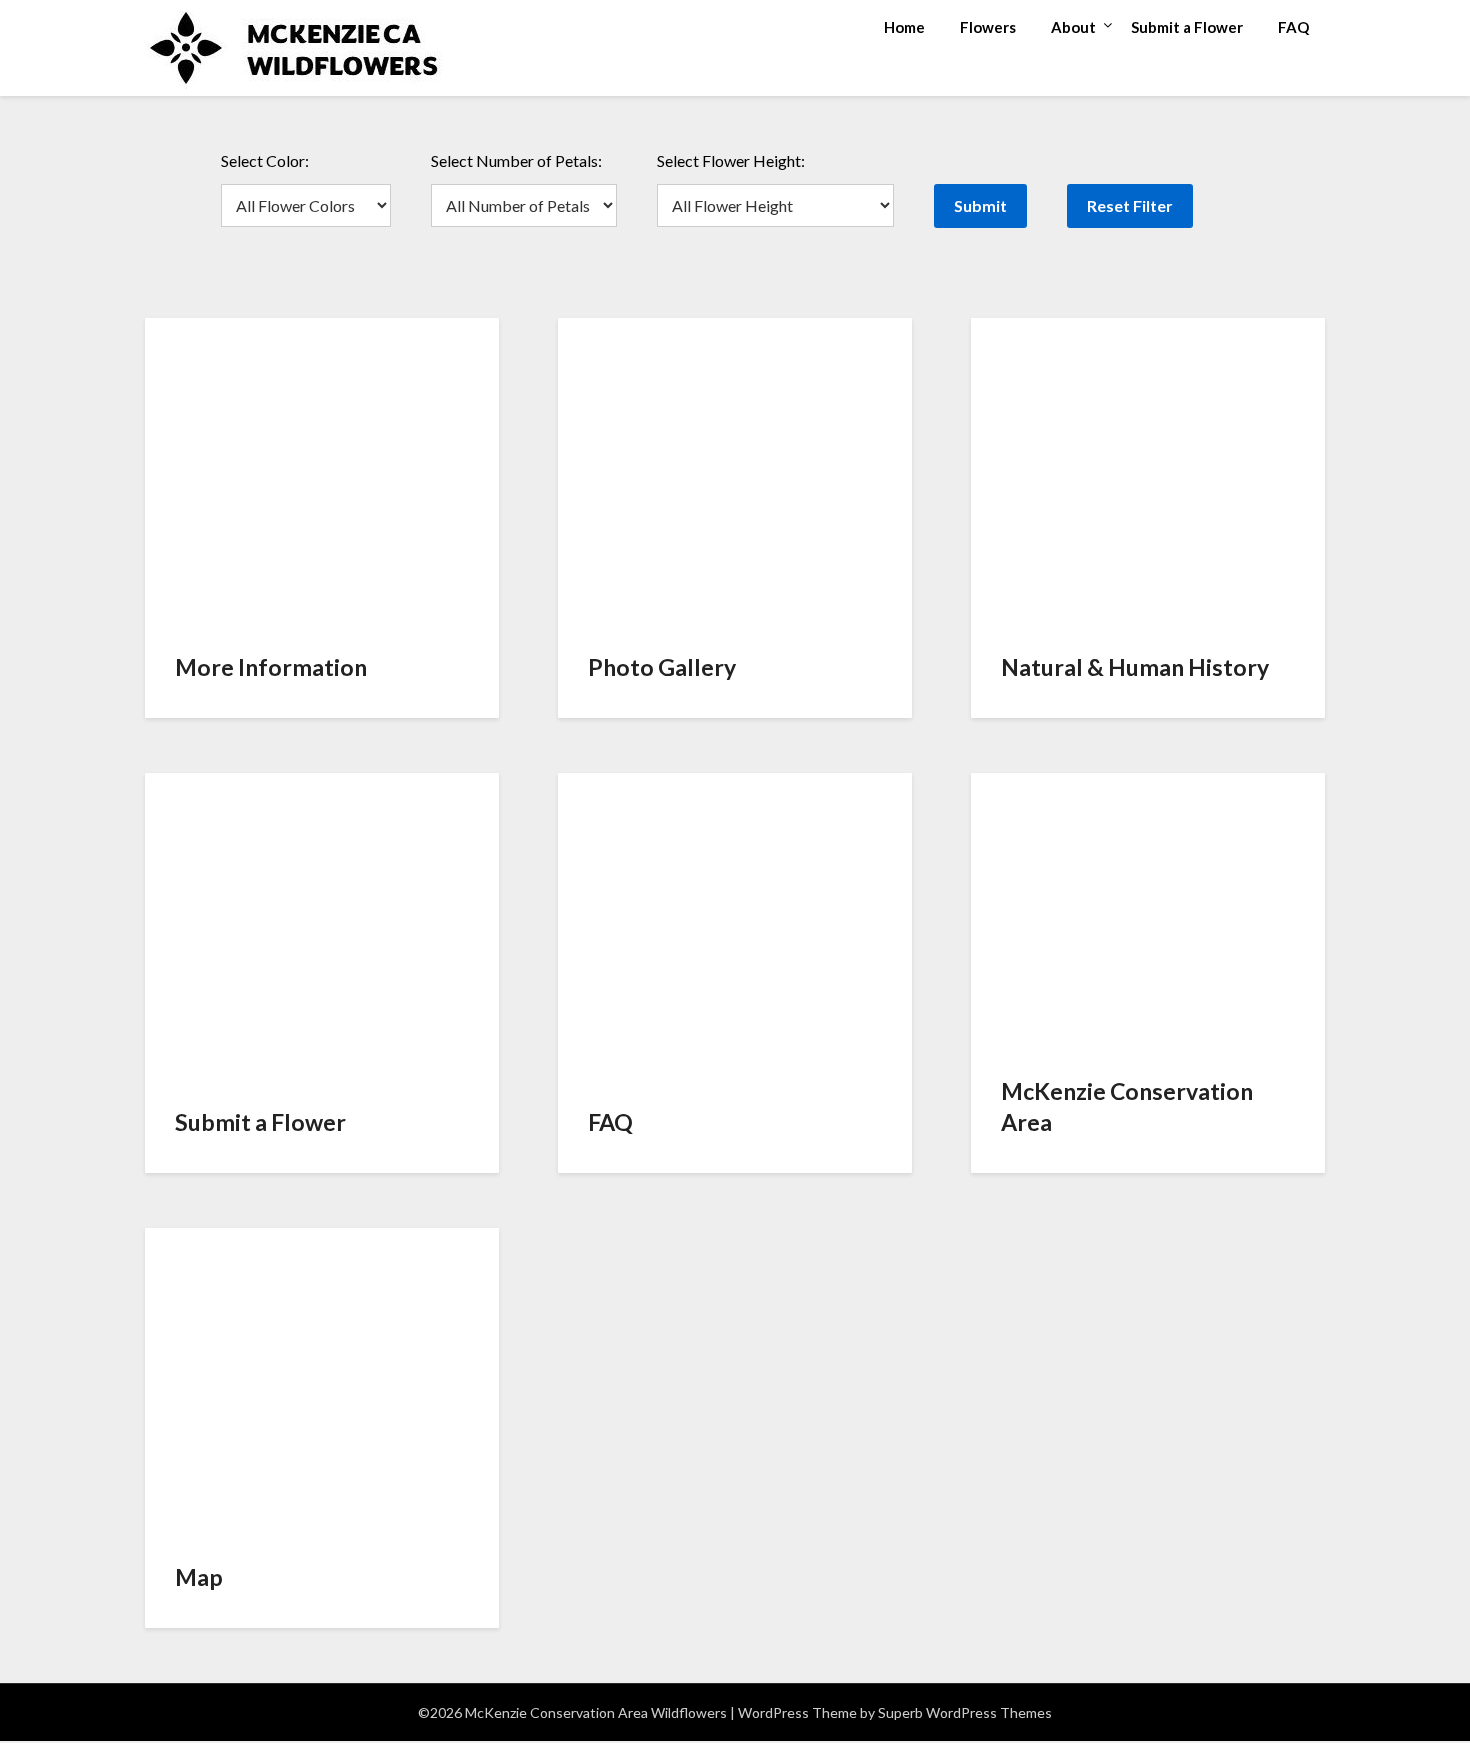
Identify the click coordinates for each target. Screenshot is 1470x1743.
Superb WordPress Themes (965, 1712)
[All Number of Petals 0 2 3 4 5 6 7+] (524, 205)
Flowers (988, 27)
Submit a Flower (1187, 27)
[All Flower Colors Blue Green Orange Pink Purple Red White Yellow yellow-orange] (306, 205)
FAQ (1293, 27)
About (1073, 27)
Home (904, 27)
